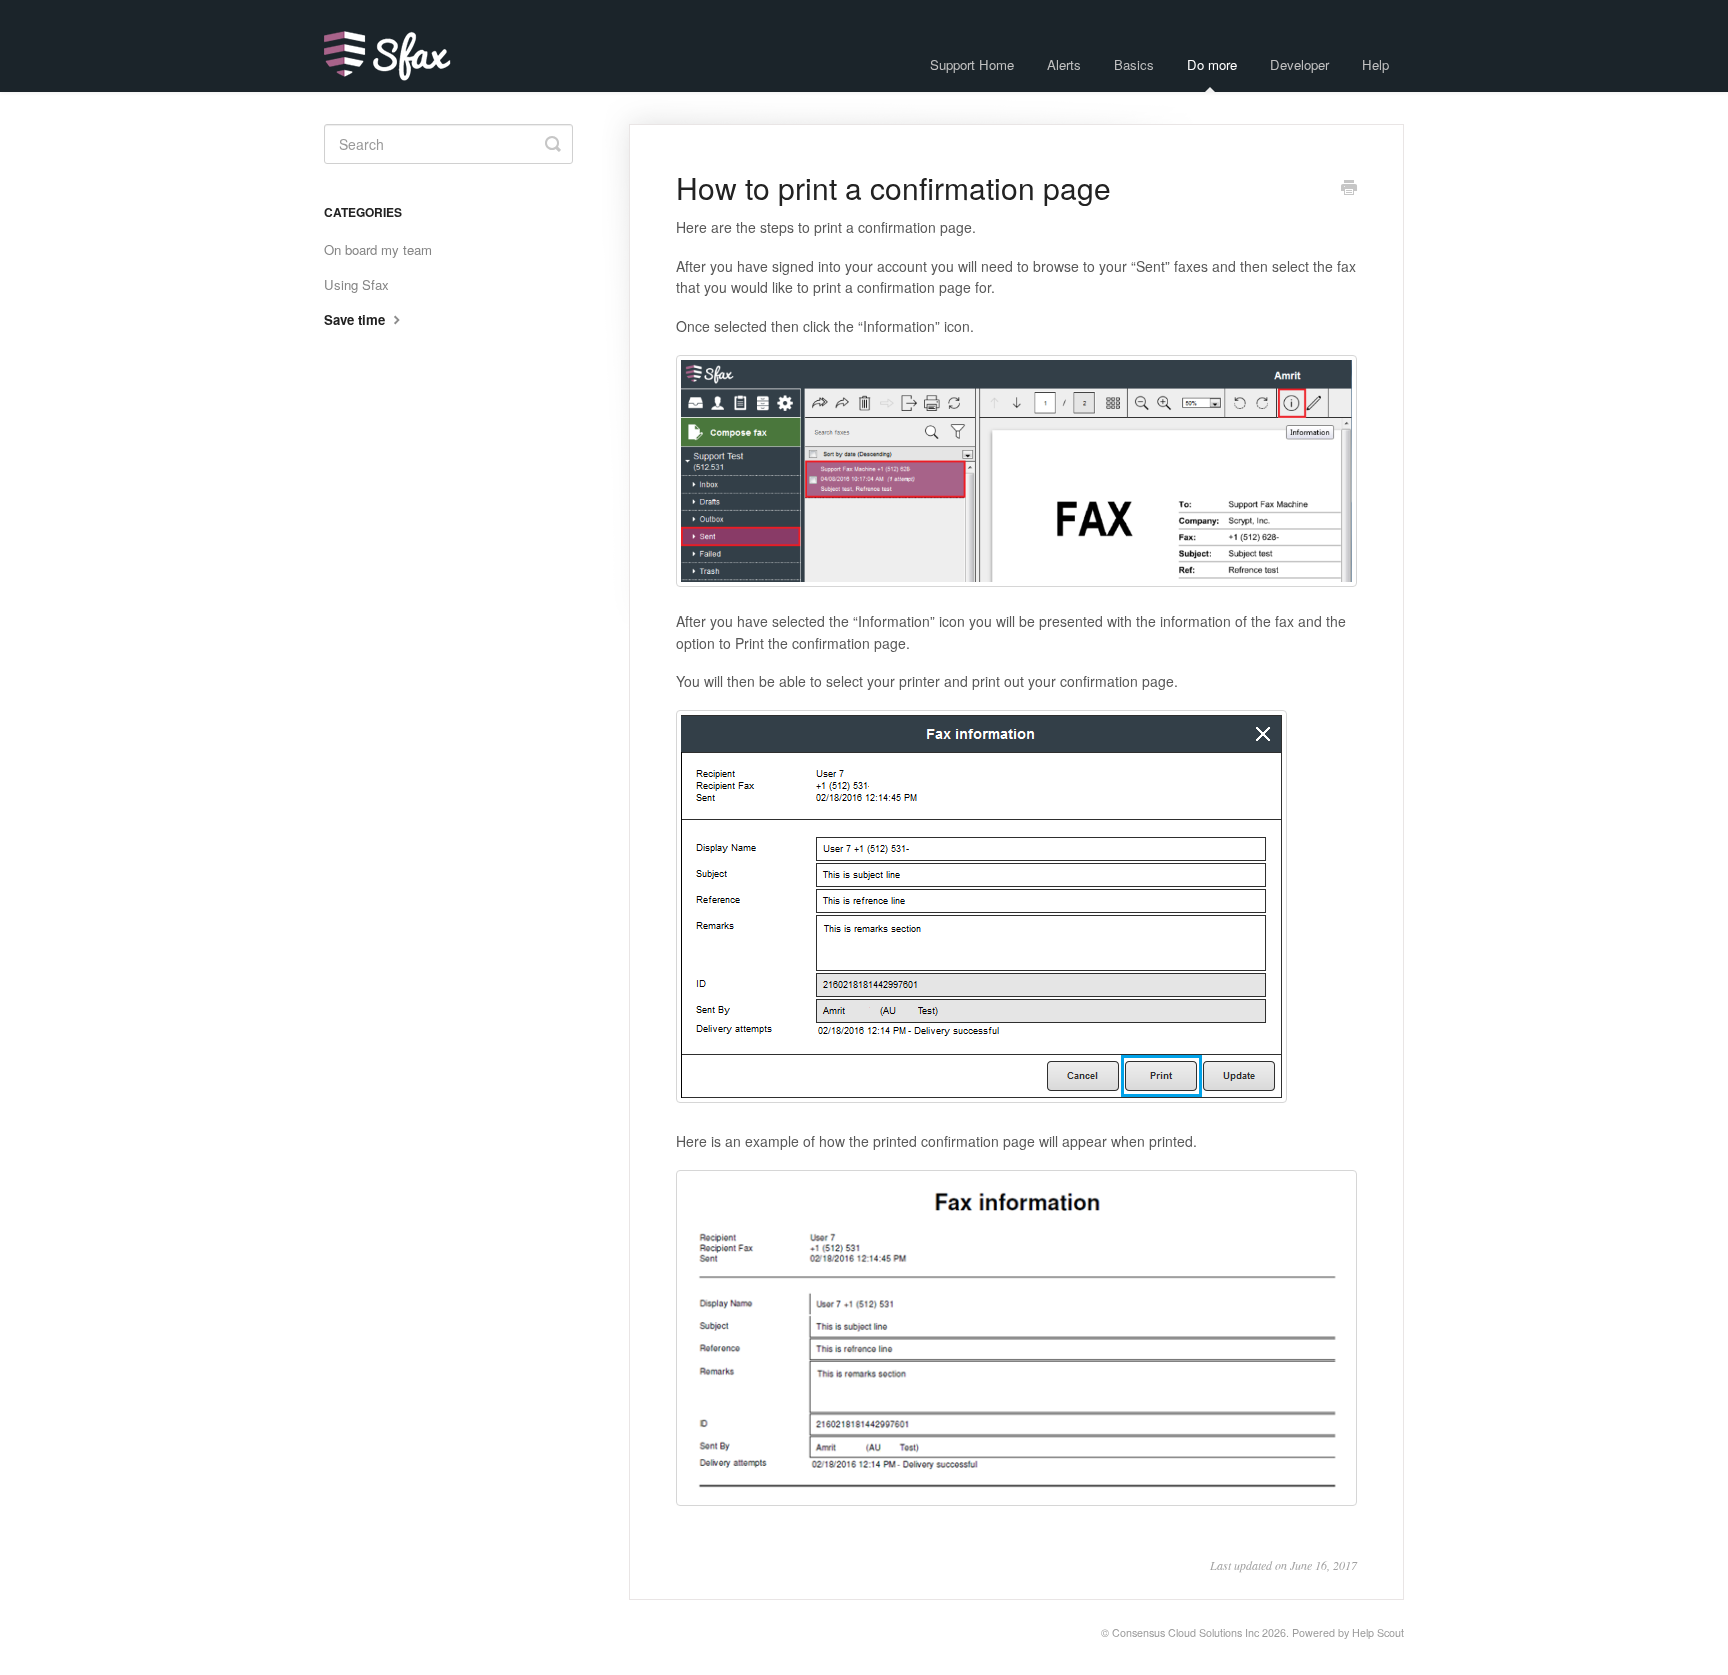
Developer (1299, 64)
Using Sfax (356, 284)
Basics (1134, 64)
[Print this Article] (1349, 189)
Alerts (1064, 64)
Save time (356, 319)
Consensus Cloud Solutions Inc (1185, 1632)
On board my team (378, 249)
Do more (1212, 64)
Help (1375, 64)
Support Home (972, 64)
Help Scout (1378, 1632)
